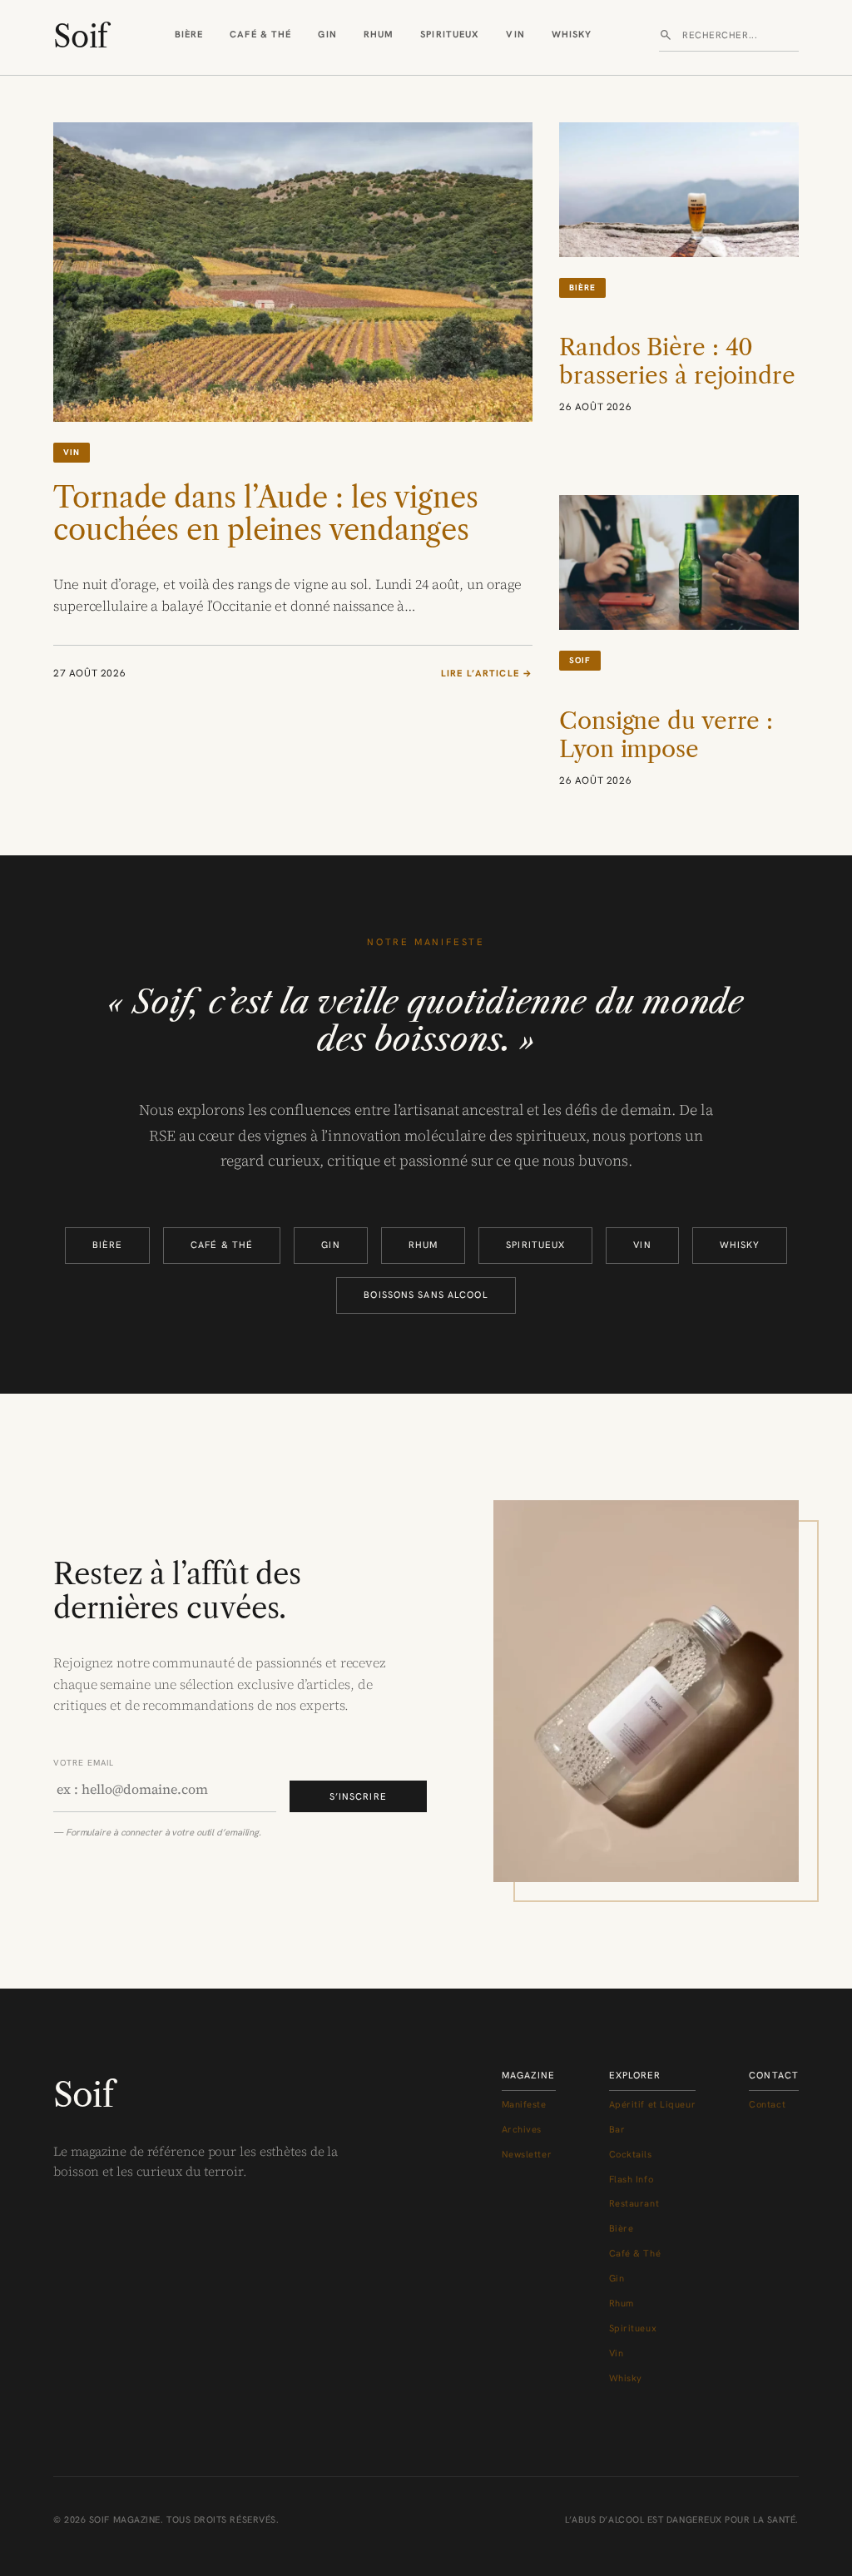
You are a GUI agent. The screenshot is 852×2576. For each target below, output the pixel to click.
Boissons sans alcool (426, 1295)
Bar (617, 2129)
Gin (327, 34)
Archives (522, 2129)
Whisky (572, 34)
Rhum (379, 34)
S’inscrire (358, 1796)
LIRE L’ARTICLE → (487, 674)
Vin (515, 34)
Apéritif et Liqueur (653, 2104)
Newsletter (527, 2154)
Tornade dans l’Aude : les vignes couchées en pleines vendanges (266, 515)
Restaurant (634, 2203)
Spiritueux (450, 34)
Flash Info (632, 2179)
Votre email (84, 1763)
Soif (80, 37)
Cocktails (631, 2154)
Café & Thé (260, 34)
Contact (767, 2104)
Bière (189, 34)
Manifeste (524, 2104)
